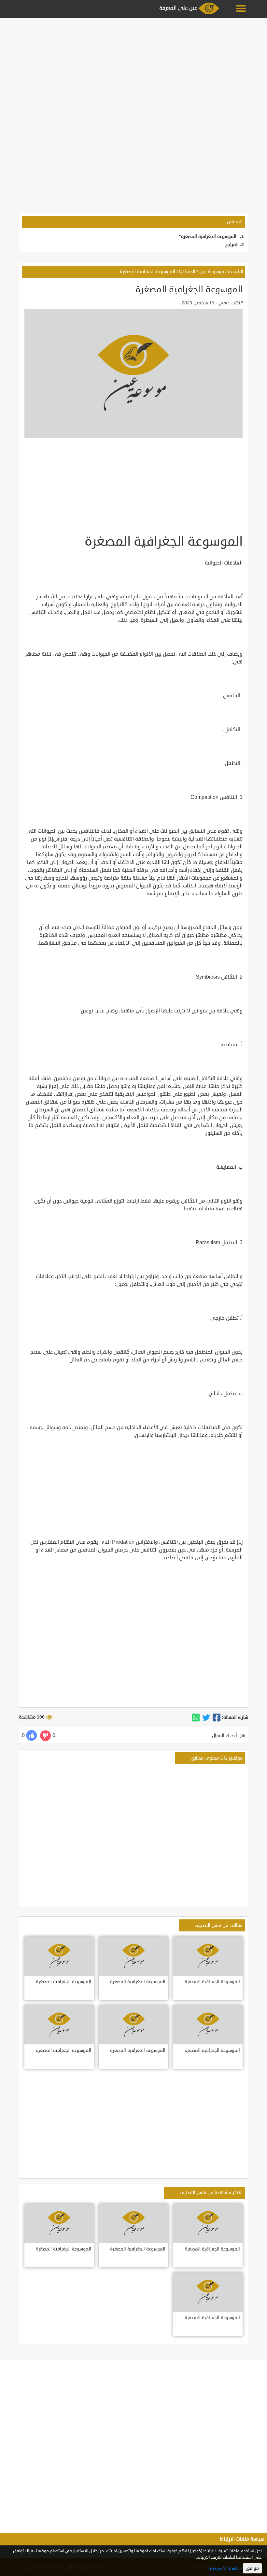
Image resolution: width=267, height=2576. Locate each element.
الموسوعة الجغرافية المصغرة (148, 272)
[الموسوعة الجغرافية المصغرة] (217, 1718)
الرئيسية (236, 272)
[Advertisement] (133, 66)
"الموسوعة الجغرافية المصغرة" (209, 237)
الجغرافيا (187, 272)
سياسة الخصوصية (225, 2569)
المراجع (232, 245)
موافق (252, 2568)
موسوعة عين (212, 272)
